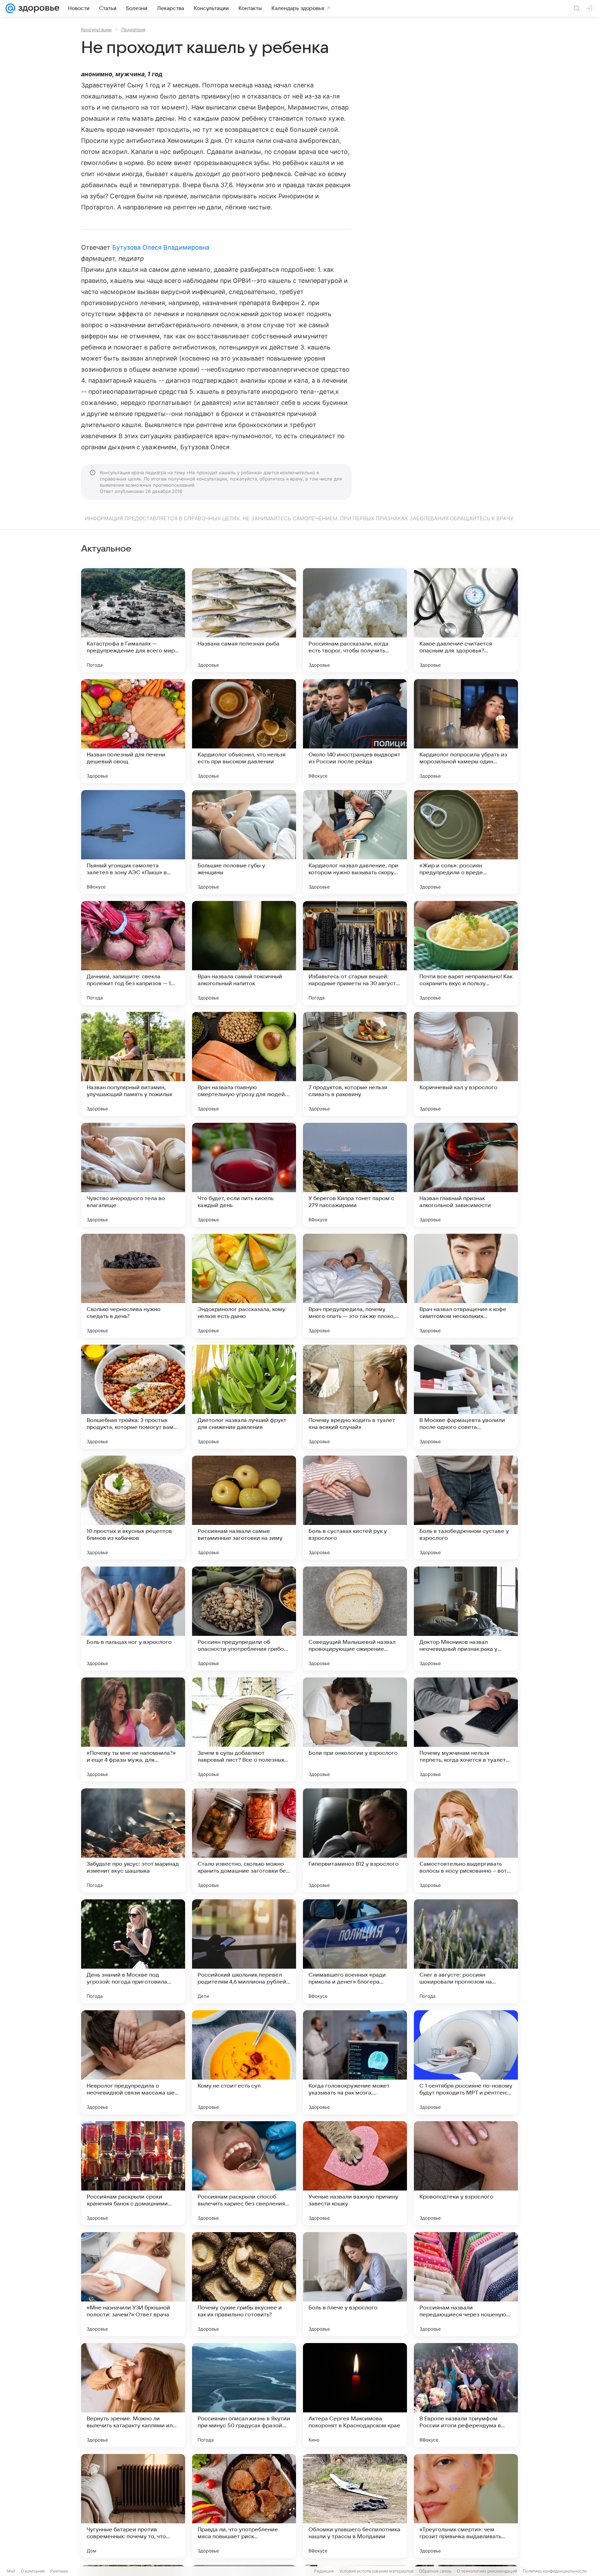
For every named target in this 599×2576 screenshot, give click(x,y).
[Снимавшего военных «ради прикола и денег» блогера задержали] (355, 1951)
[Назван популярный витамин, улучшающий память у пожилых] (133, 1064)
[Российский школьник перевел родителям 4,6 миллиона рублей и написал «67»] (244, 1951)
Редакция (324, 2571)
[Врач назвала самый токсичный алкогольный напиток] (244, 953)
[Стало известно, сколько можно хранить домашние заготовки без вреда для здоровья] (244, 1840)
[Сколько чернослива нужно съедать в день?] (133, 1286)
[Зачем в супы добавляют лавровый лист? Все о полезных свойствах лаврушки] (244, 1729)
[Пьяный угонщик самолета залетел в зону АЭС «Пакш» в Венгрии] (133, 842)
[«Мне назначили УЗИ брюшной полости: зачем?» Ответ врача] (133, 2284)
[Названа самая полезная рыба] (244, 620)
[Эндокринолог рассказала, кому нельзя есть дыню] (244, 1286)
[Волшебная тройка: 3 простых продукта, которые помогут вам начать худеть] (133, 1397)
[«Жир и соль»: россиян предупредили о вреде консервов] (466, 842)
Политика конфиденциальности (555, 2571)
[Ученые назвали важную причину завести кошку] (355, 2173)
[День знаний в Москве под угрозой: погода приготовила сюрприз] (133, 1951)
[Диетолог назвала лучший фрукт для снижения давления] (244, 1397)
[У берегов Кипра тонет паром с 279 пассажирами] (355, 1175)
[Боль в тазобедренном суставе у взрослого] (466, 1508)
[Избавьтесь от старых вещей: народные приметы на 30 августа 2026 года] (355, 953)
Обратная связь (435, 2571)
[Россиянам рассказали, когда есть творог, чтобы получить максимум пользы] (355, 620)
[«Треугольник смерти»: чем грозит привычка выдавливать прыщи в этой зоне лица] (466, 2506)
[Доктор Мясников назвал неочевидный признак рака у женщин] (466, 1619)
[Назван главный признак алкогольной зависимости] (466, 1175)
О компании (33, 2571)
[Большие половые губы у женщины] (244, 842)
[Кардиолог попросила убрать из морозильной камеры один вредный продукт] (466, 731)
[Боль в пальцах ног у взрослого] (133, 1619)
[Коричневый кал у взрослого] (466, 1064)
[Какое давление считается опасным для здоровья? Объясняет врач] (466, 620)
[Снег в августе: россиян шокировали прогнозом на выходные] (466, 1951)
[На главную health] (37, 8)
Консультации (96, 29)
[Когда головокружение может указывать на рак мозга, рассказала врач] (355, 2062)
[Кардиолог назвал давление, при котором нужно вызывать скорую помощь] (355, 842)
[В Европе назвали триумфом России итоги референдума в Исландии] (466, 2395)
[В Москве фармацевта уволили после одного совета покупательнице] (466, 1397)
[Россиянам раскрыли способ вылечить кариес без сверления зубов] (244, 2173)
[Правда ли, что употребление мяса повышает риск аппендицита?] (244, 2506)
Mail (11, 2571)
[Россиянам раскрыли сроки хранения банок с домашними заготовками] (133, 2173)
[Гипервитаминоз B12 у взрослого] (355, 1840)
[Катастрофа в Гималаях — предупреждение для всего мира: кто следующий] (133, 620)
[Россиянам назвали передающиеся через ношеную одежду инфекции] (466, 2284)
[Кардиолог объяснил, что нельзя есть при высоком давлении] (244, 731)
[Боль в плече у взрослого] (355, 2284)
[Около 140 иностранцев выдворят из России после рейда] (355, 731)
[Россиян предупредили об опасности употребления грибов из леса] (244, 1619)
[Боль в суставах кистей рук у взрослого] (355, 1508)
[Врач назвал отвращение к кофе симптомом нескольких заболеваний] (466, 1286)
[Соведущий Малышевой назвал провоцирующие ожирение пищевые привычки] (355, 1619)
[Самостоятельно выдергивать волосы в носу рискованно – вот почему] (466, 1840)
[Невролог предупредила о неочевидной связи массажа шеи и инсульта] (133, 2062)
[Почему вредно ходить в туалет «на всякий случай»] (355, 1397)
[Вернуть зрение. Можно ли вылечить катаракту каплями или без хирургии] (133, 2395)
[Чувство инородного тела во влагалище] (133, 1175)
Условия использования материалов (376, 2571)
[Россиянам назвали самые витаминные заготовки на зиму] (244, 1508)
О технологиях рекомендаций (487, 2571)
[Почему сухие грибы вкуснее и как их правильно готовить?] (244, 2284)
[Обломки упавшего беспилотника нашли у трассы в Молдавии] (355, 2506)
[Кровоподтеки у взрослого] (466, 2173)
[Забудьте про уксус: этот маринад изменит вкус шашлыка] (133, 1840)
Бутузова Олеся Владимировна (161, 247)
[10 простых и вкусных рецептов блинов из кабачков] (133, 1508)
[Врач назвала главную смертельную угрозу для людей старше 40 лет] (244, 1064)
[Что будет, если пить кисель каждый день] (244, 1175)
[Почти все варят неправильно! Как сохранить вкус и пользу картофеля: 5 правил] (466, 953)
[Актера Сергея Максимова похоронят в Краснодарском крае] (355, 2395)
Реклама (59, 2571)
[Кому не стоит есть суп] (244, 2062)
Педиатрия (133, 29)
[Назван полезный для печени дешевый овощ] (133, 731)
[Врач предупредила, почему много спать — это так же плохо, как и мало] (355, 1286)
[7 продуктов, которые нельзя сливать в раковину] (355, 1064)
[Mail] (10, 8)
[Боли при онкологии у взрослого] (355, 1729)
